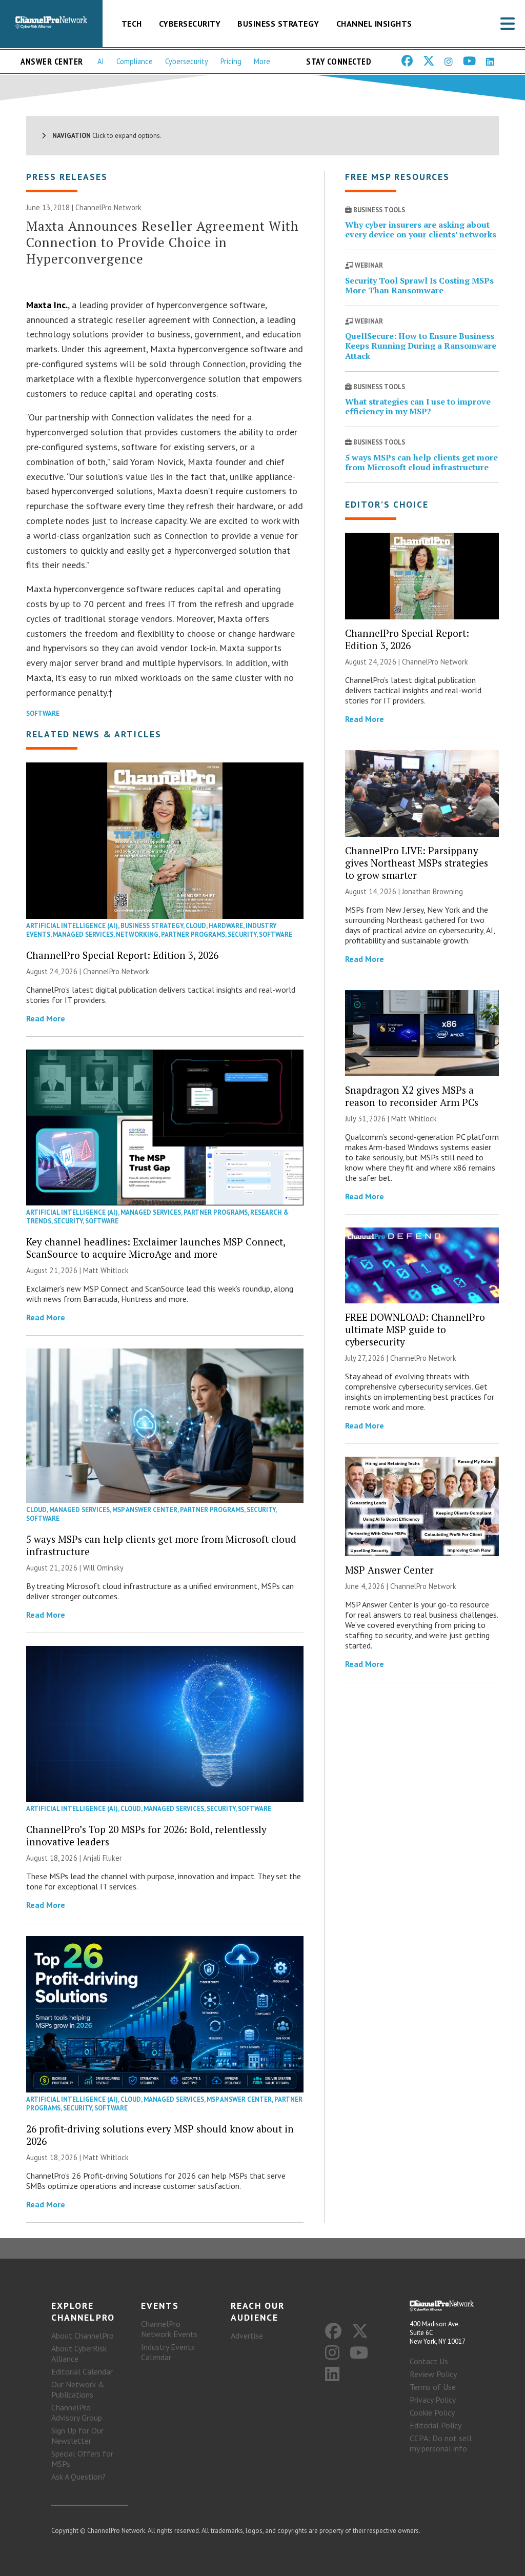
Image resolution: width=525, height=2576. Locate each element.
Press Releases (67, 177)
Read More (46, 1018)
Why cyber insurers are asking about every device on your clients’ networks (421, 229)
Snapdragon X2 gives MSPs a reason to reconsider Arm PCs (412, 1096)
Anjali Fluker (103, 1858)
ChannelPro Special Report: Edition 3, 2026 (122, 955)
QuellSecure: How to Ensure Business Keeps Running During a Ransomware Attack (421, 346)
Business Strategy (278, 24)
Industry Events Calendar (168, 2352)
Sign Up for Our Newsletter (77, 2436)
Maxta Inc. (47, 305)
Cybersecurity (190, 24)
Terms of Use (433, 2387)
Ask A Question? (78, 2477)
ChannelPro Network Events (169, 2329)
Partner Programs (193, 934)
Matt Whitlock (106, 1270)
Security (242, 934)
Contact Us (429, 2361)
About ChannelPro (83, 2336)
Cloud (196, 926)
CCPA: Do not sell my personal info (441, 2443)
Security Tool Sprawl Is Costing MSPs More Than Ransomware (419, 285)
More (262, 61)
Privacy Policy (433, 2400)
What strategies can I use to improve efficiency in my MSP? (418, 406)
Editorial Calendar (82, 2371)
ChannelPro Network (108, 207)
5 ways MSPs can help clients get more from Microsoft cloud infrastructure (161, 1545)
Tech (132, 24)
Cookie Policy (432, 2412)
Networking (137, 934)
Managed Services (83, 934)
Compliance (135, 61)
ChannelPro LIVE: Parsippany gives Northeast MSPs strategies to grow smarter (417, 863)
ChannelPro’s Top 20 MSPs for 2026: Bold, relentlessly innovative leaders (146, 1835)
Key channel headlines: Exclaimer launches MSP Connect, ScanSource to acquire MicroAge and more (156, 1248)
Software (43, 713)
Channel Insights (374, 24)
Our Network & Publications (78, 2389)
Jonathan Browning (432, 891)
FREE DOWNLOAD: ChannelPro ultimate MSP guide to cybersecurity (415, 1329)
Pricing (231, 61)
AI (101, 61)
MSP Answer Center (145, 1510)
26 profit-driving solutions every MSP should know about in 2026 (160, 2135)
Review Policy (433, 2374)
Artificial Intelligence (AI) (72, 926)
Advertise (247, 2336)
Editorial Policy (436, 2425)
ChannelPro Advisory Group (77, 2412)
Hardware (226, 926)
